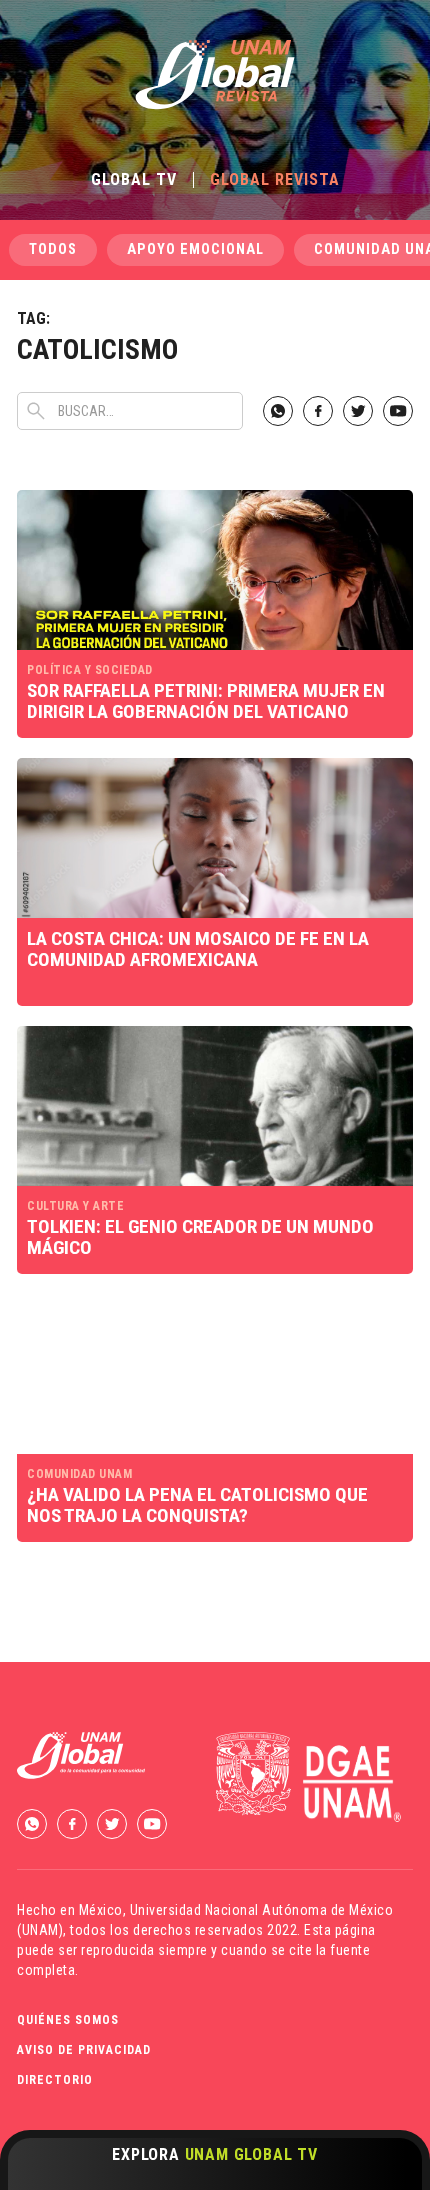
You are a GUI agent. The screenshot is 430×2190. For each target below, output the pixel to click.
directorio (55, 2080)
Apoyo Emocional (195, 249)
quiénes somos (68, 2020)
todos (53, 249)
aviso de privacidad (84, 2050)
